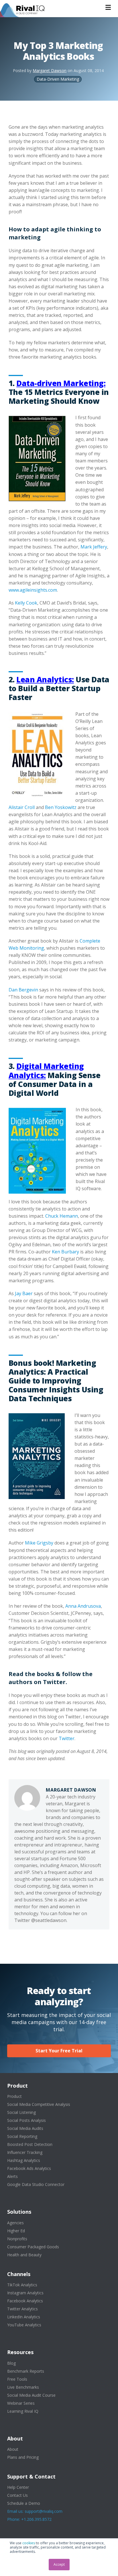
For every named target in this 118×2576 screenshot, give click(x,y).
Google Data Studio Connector (36, 2184)
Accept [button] (59, 2564)
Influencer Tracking (25, 2152)
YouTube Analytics (24, 2325)
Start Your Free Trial (59, 2051)
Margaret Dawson (50, 70)
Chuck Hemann (62, 1216)
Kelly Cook (26, 603)
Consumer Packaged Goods (33, 2247)
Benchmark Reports (26, 2371)
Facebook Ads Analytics (29, 2168)
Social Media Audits (25, 2128)
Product (14, 2096)
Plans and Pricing (23, 2457)
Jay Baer (24, 1293)
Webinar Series (21, 2403)
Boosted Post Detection (30, 2144)
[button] (108, 7)
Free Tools (17, 2379)
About (13, 2449)
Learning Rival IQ (23, 2411)
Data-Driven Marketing (58, 79)
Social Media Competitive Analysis (39, 2104)
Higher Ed (16, 2231)
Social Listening (21, 2112)
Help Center (18, 2487)
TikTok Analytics (22, 2285)
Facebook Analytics (25, 2301)
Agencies (15, 2223)
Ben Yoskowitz (61, 807)
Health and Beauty (24, 2255)
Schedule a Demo (24, 2503)
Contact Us (17, 2495)
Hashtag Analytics (24, 2160)
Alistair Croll (22, 807)
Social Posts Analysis (26, 2120)
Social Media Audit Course (31, 2395)
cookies (29, 2543)
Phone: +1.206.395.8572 (29, 2519)
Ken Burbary (65, 1252)
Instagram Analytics (25, 2293)
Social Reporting (22, 2136)
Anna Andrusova (83, 1606)
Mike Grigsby (39, 1543)
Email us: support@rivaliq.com (35, 2511)
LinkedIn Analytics (24, 2317)
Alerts (12, 2176)
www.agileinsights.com (33, 590)
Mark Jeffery (94, 547)
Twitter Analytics (22, 2309)
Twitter (67, 1738)
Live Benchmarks (23, 2387)
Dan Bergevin (23, 990)
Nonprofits (17, 2239)
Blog (11, 2363)
